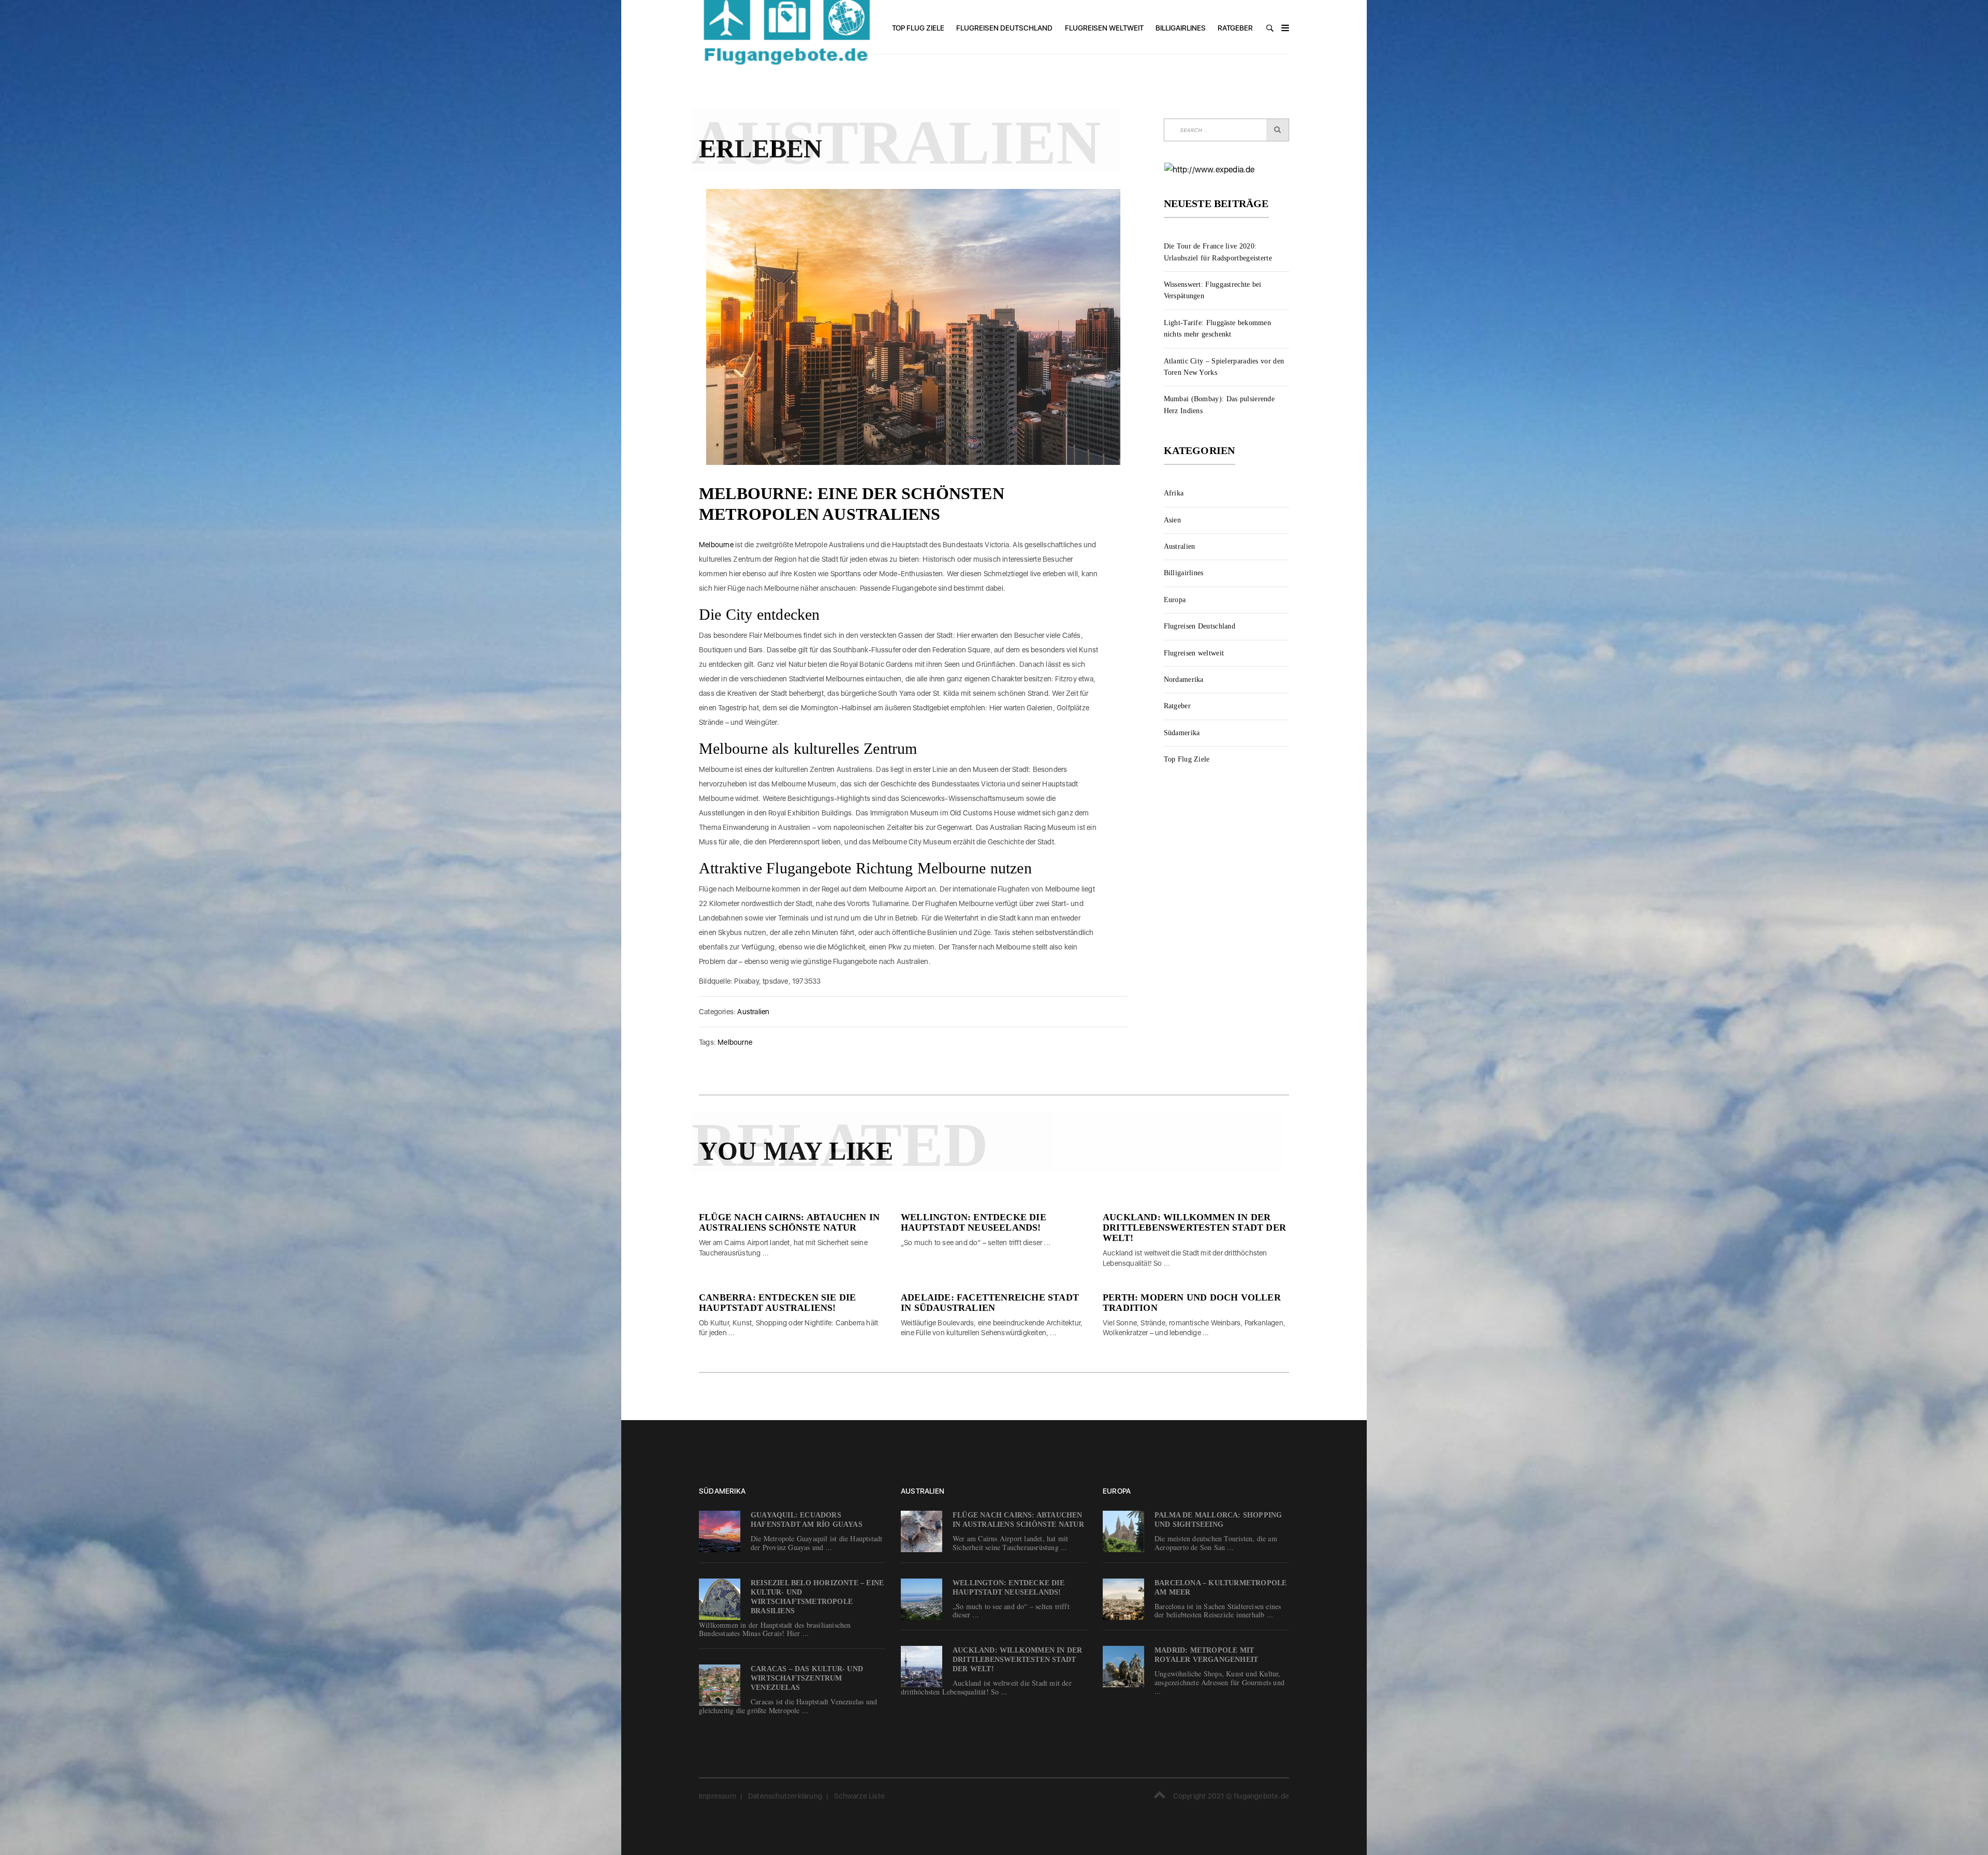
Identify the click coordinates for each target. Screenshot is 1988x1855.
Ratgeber (1235, 28)
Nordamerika (1184, 680)
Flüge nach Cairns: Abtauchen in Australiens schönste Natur (789, 1222)
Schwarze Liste (859, 1796)
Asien (1173, 520)
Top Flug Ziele (918, 28)
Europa (1175, 600)
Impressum (718, 1796)
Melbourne (716, 545)
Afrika (1174, 493)
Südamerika (1182, 733)
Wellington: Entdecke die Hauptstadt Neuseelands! (974, 1222)
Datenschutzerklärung (785, 1796)
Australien (753, 1012)
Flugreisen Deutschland (1004, 28)
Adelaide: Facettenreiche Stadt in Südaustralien (990, 1303)
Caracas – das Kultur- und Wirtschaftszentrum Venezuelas (807, 1678)
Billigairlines (1181, 28)
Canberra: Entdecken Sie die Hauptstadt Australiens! (777, 1303)
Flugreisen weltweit (1104, 28)
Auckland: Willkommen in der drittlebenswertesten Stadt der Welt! (1194, 1228)
